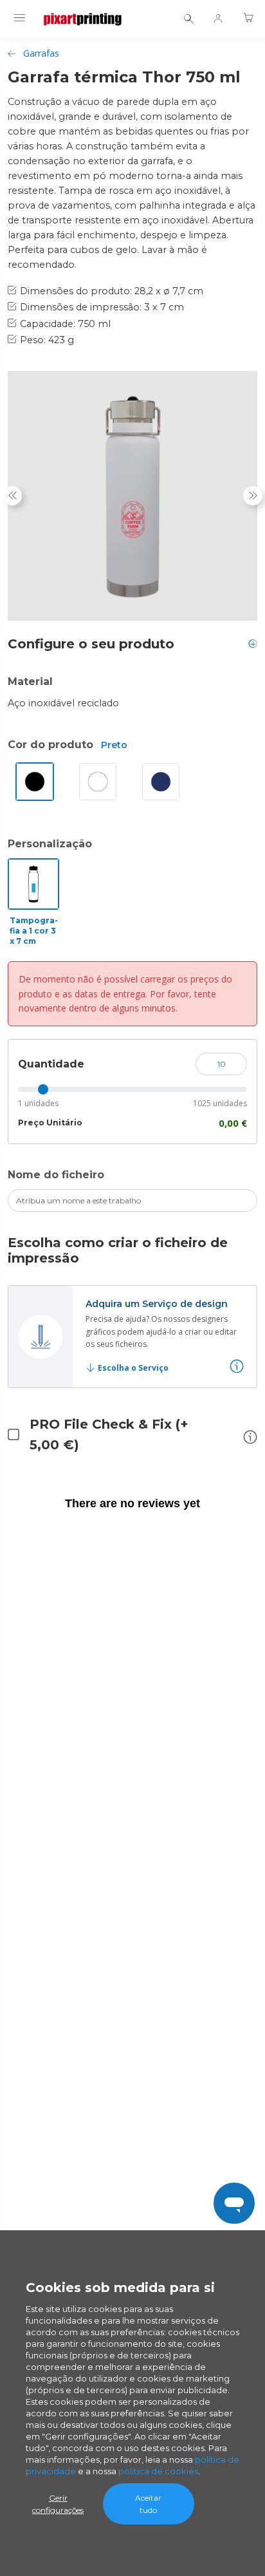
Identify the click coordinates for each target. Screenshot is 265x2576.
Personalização (50, 844)
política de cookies (158, 2471)
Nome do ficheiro (56, 1175)
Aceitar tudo (148, 2504)
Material (30, 682)
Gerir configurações (58, 2504)
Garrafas (41, 53)
